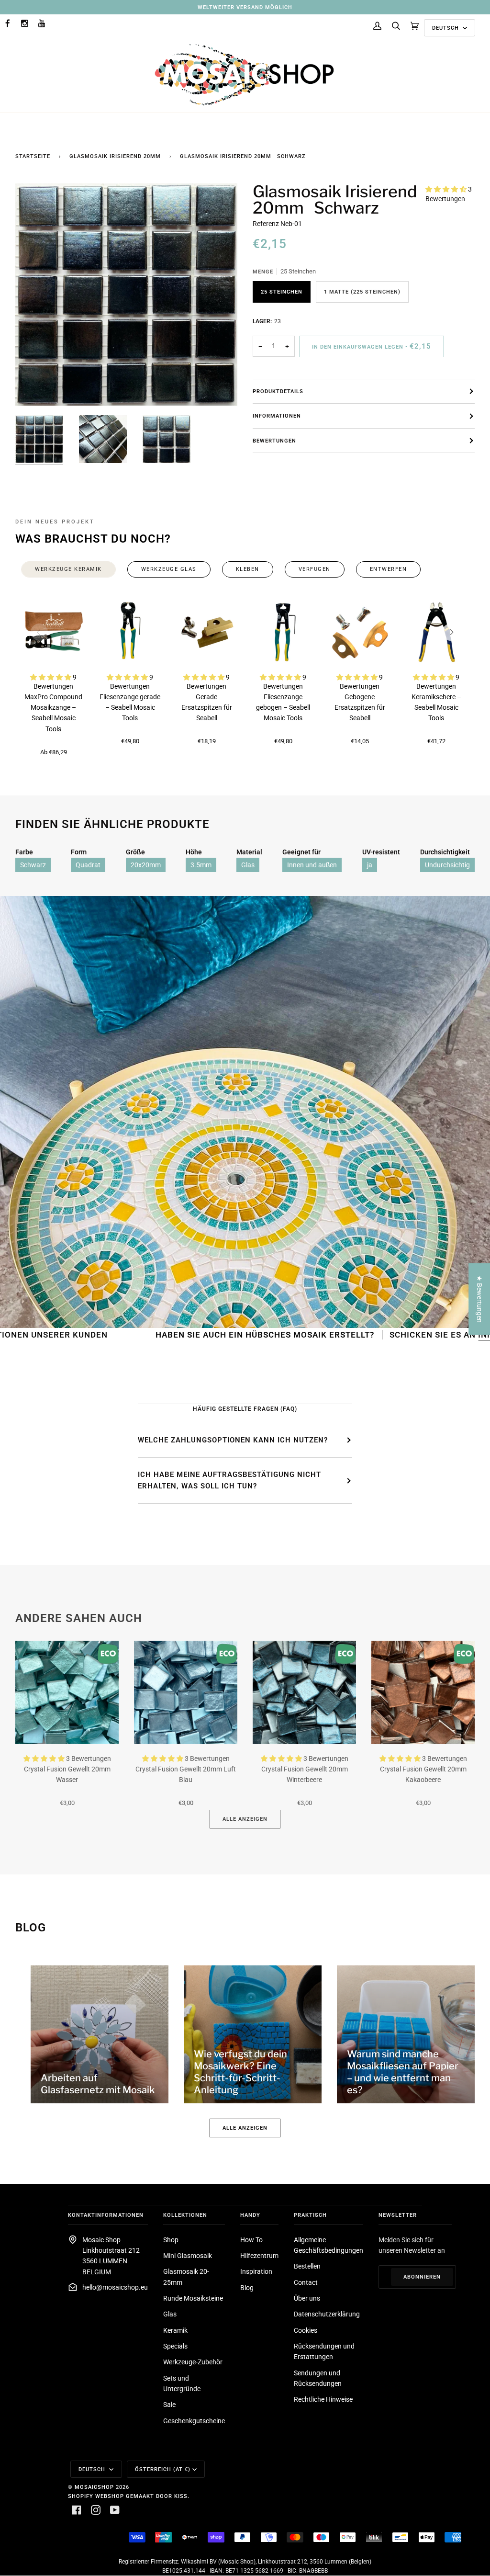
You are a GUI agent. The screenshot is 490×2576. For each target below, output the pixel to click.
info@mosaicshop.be (438, 1335)
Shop (171, 2240)
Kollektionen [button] (185, 2215)
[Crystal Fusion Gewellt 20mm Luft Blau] (186, 1692)
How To (251, 2240)
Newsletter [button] (398, 2215)
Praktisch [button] (310, 2215)
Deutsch (446, 28)
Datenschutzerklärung (327, 2314)
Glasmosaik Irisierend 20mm (115, 156)
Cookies (306, 2330)
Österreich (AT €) (163, 2469)
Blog (247, 2288)
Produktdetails (278, 391)
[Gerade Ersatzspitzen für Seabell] (207, 632)
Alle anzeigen (245, 1819)
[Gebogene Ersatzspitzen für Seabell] (360, 632)
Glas (248, 865)
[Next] (451, 632)
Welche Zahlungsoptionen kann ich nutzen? (233, 1440)
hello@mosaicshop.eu (115, 2287)
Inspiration (256, 2271)
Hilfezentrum (259, 2256)
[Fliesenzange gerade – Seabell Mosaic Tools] (130, 632)
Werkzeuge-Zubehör (193, 2362)
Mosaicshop (94, 2487)
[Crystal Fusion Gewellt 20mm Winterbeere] (304, 1692)
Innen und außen (312, 865)
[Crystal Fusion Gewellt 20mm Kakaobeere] (423, 1692)
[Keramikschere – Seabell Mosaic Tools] (436, 632)
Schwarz (33, 865)
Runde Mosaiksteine (193, 2298)
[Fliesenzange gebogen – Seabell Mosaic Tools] (283, 632)
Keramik (175, 2330)
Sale (169, 2405)
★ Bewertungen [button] (479, 1299)
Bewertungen (274, 441)
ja (370, 865)
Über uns (307, 2298)
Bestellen (307, 2266)
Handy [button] (250, 2215)
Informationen (277, 416)
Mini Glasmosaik (188, 2256)
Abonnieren (422, 2277)
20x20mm (146, 865)
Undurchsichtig (447, 865)
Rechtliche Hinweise (323, 2399)
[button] (447, 189)
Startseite (33, 156)
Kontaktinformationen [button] (106, 2215)
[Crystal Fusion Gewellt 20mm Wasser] (67, 1692)
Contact (306, 2282)
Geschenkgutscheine (194, 2421)
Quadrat (88, 865)
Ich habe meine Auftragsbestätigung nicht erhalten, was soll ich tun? (229, 1480)
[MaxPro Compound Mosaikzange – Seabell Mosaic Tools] (54, 632)
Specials (175, 2346)
